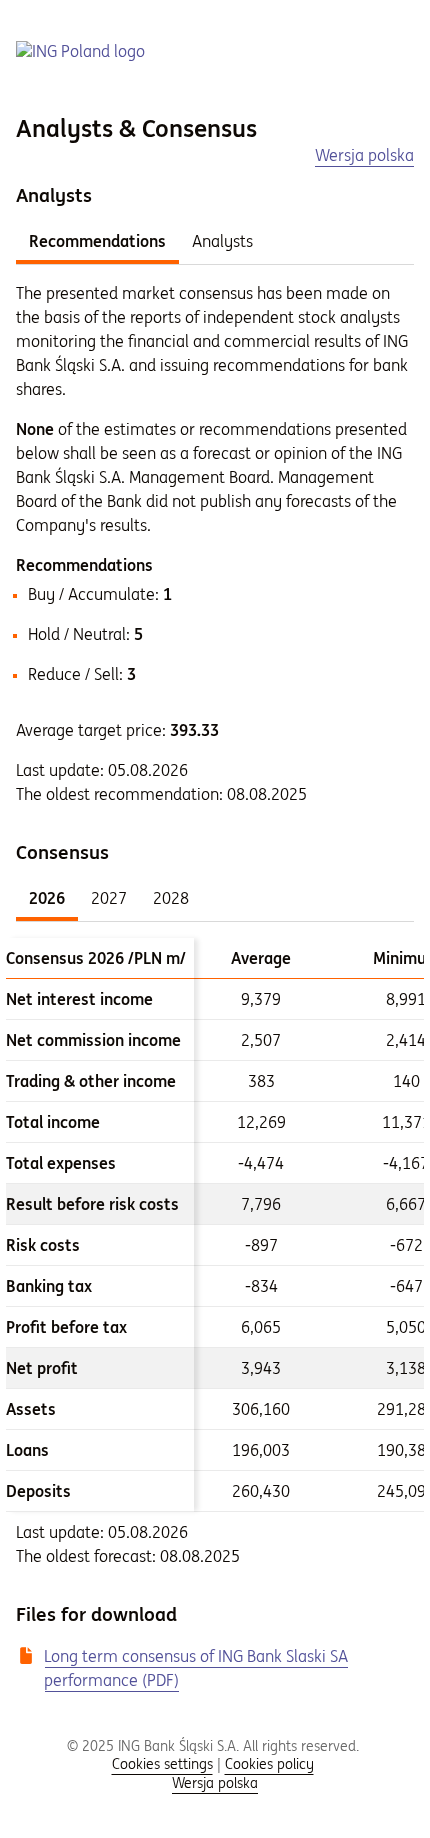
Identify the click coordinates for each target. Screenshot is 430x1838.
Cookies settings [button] (162, 1764)
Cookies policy (269, 1764)
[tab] (97, 240)
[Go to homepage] (80, 51)
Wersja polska (215, 1783)
